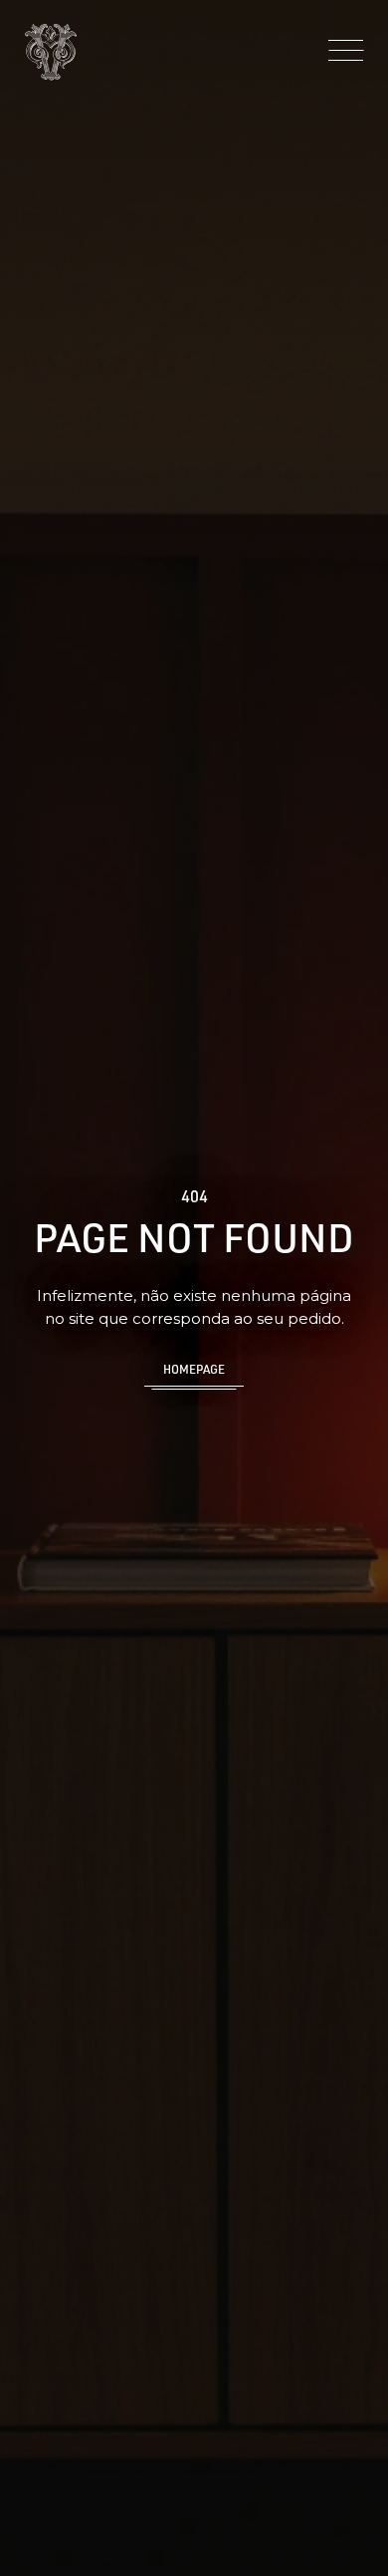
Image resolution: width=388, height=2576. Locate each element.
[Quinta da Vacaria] (51, 52)
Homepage (194, 1369)
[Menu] (346, 52)
